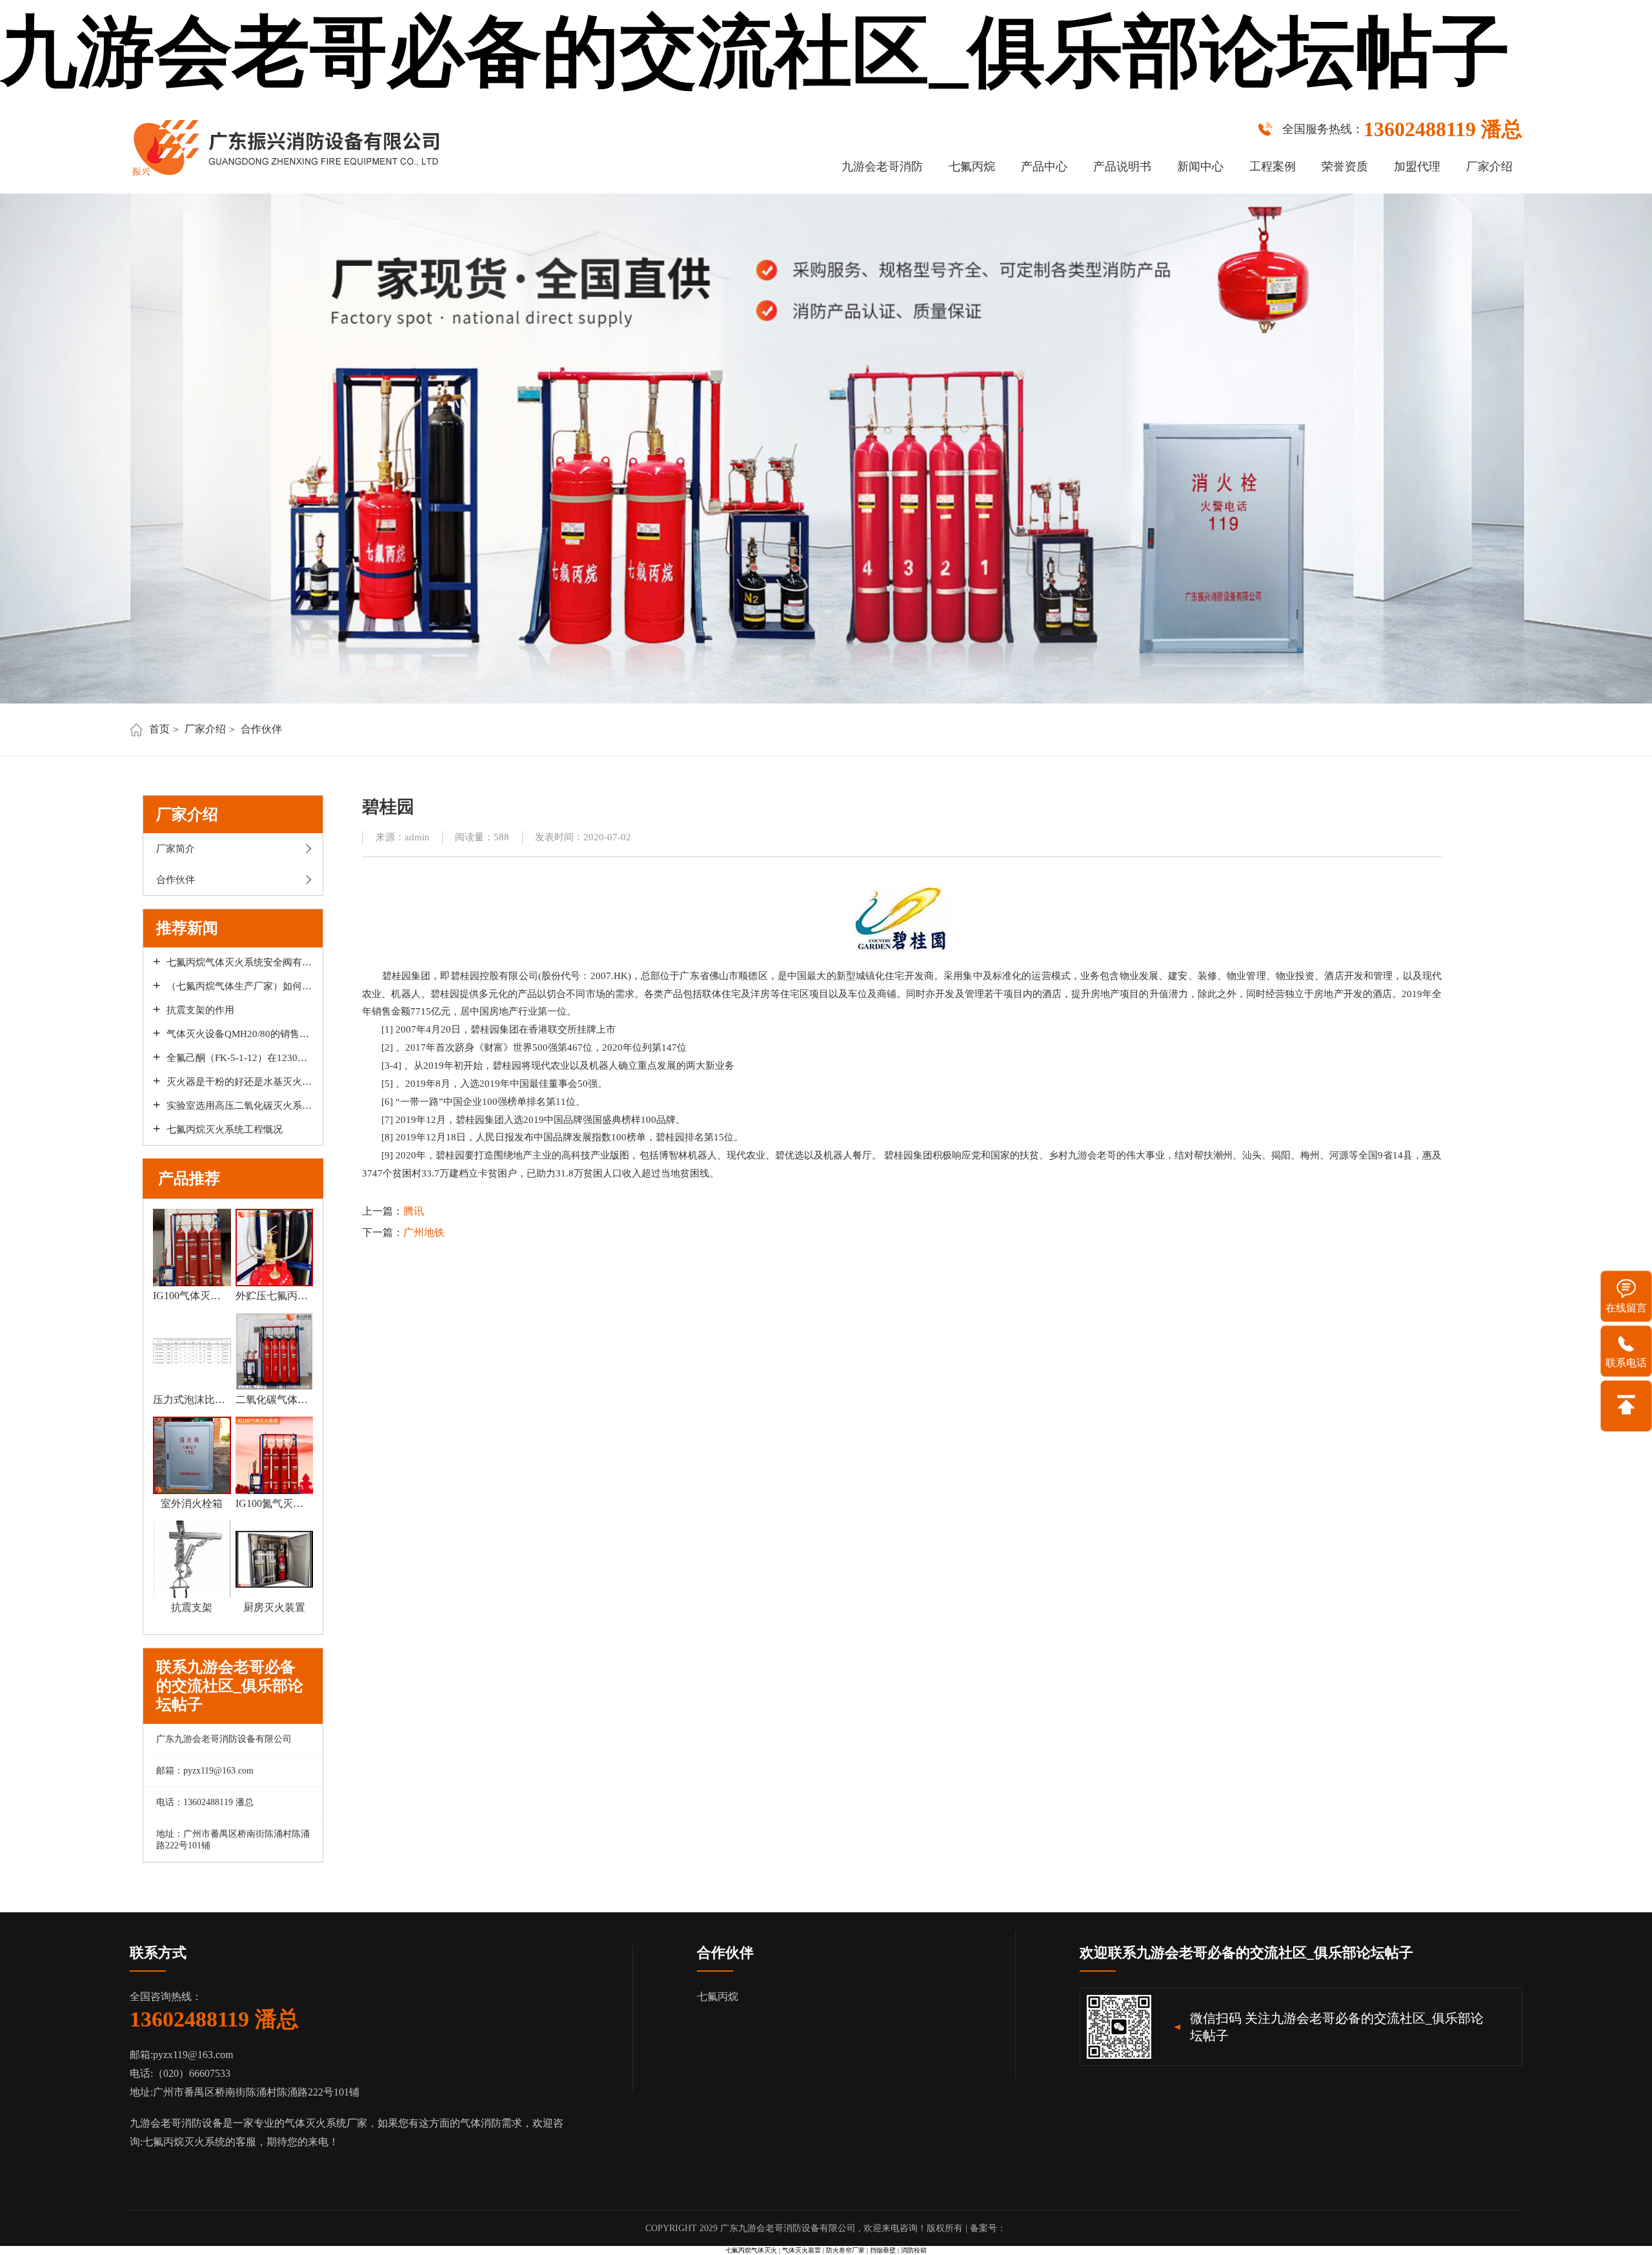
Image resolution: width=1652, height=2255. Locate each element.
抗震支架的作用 (200, 1010)
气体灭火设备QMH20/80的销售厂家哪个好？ (240, 1034)
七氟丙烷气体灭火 (751, 2250)
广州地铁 (424, 1232)
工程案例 (1273, 167)
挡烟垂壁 (883, 2250)
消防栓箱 (914, 2250)
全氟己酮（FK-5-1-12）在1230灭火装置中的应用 (240, 1058)
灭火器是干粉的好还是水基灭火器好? (240, 1082)
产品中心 (1044, 167)
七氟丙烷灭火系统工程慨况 (225, 1129)
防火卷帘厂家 (845, 2250)
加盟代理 (1417, 167)
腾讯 (414, 1211)
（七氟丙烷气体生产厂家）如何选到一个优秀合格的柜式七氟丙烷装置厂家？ (240, 986)
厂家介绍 (1489, 167)
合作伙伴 (261, 729)
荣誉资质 (1345, 167)
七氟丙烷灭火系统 (184, 2142)
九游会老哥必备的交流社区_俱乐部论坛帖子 (755, 52)
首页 (159, 729)
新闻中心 (1200, 167)
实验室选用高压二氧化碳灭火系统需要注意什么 (240, 1106)
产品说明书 (1122, 167)
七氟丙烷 (972, 167)
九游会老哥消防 (882, 167)
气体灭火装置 (801, 2250)
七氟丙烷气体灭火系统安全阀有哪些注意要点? (240, 962)
